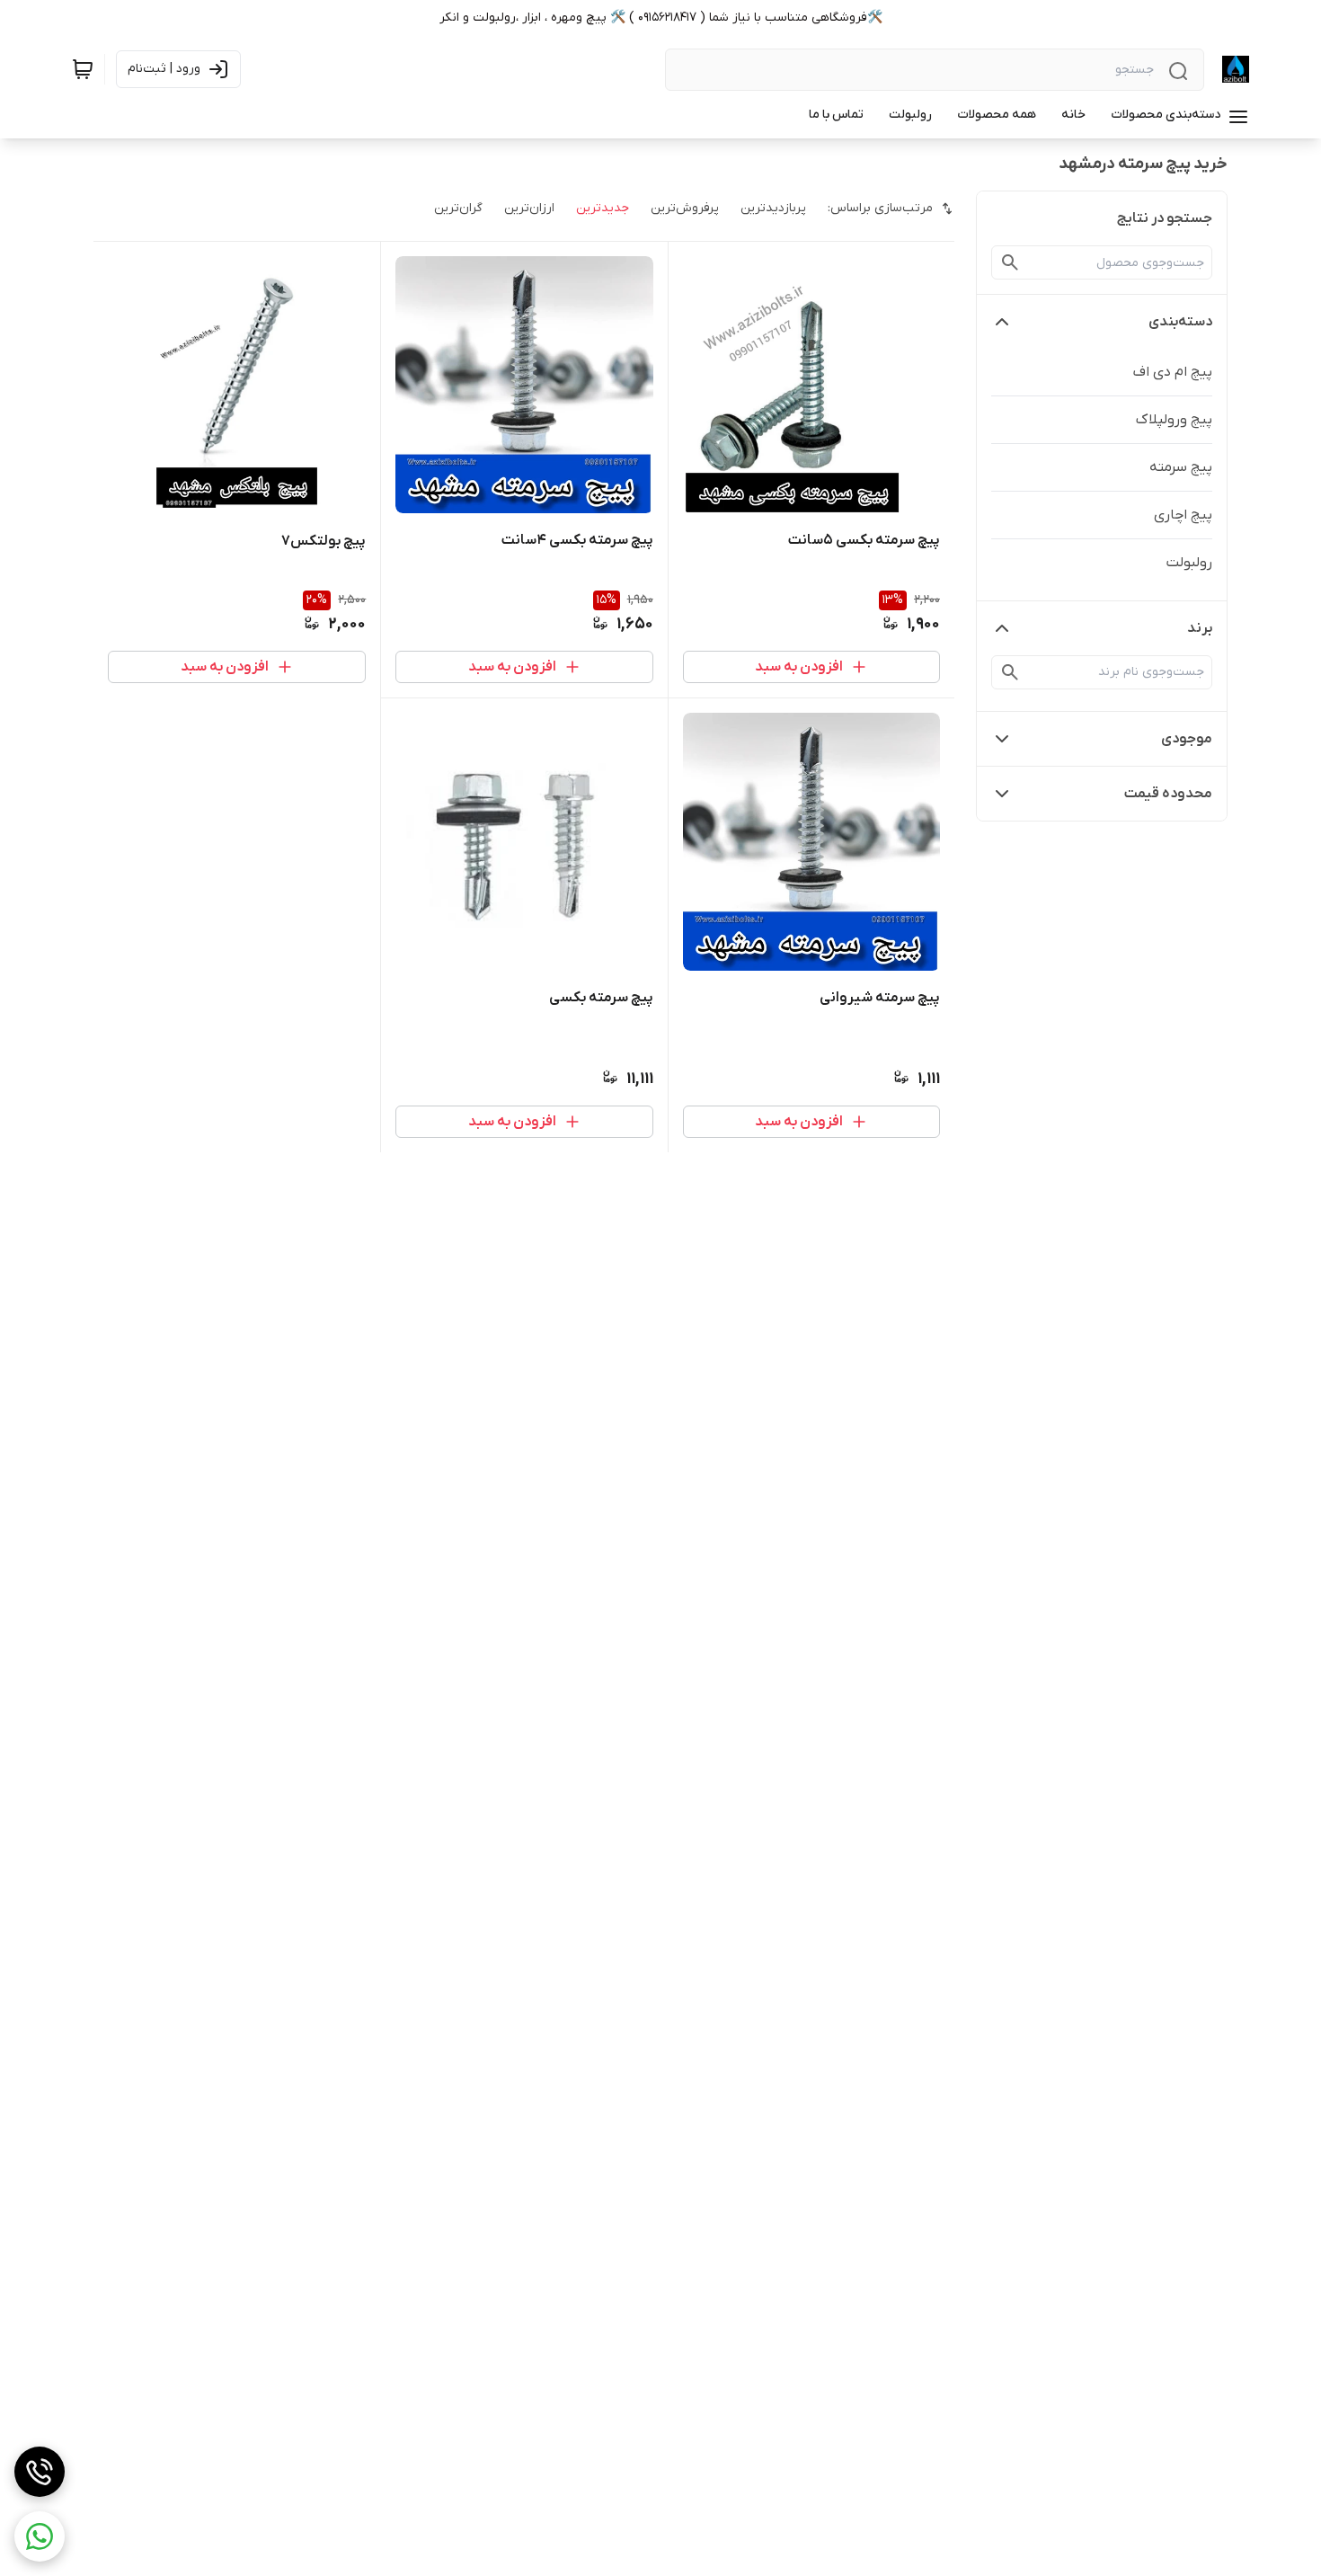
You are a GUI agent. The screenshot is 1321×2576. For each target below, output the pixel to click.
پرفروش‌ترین (685, 208)
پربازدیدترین (773, 208)
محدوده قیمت (1168, 794)
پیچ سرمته (1181, 467)
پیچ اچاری (1183, 515)
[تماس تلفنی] (40, 2472)
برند (1200, 628)
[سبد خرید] (83, 69)
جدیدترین (603, 208)
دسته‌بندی (1180, 322)
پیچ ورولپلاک (1174, 420)
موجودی (1187, 739)
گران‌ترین (458, 208)
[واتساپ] (40, 2536)
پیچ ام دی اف (1173, 372)
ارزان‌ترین (529, 208)
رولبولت (1189, 563)
